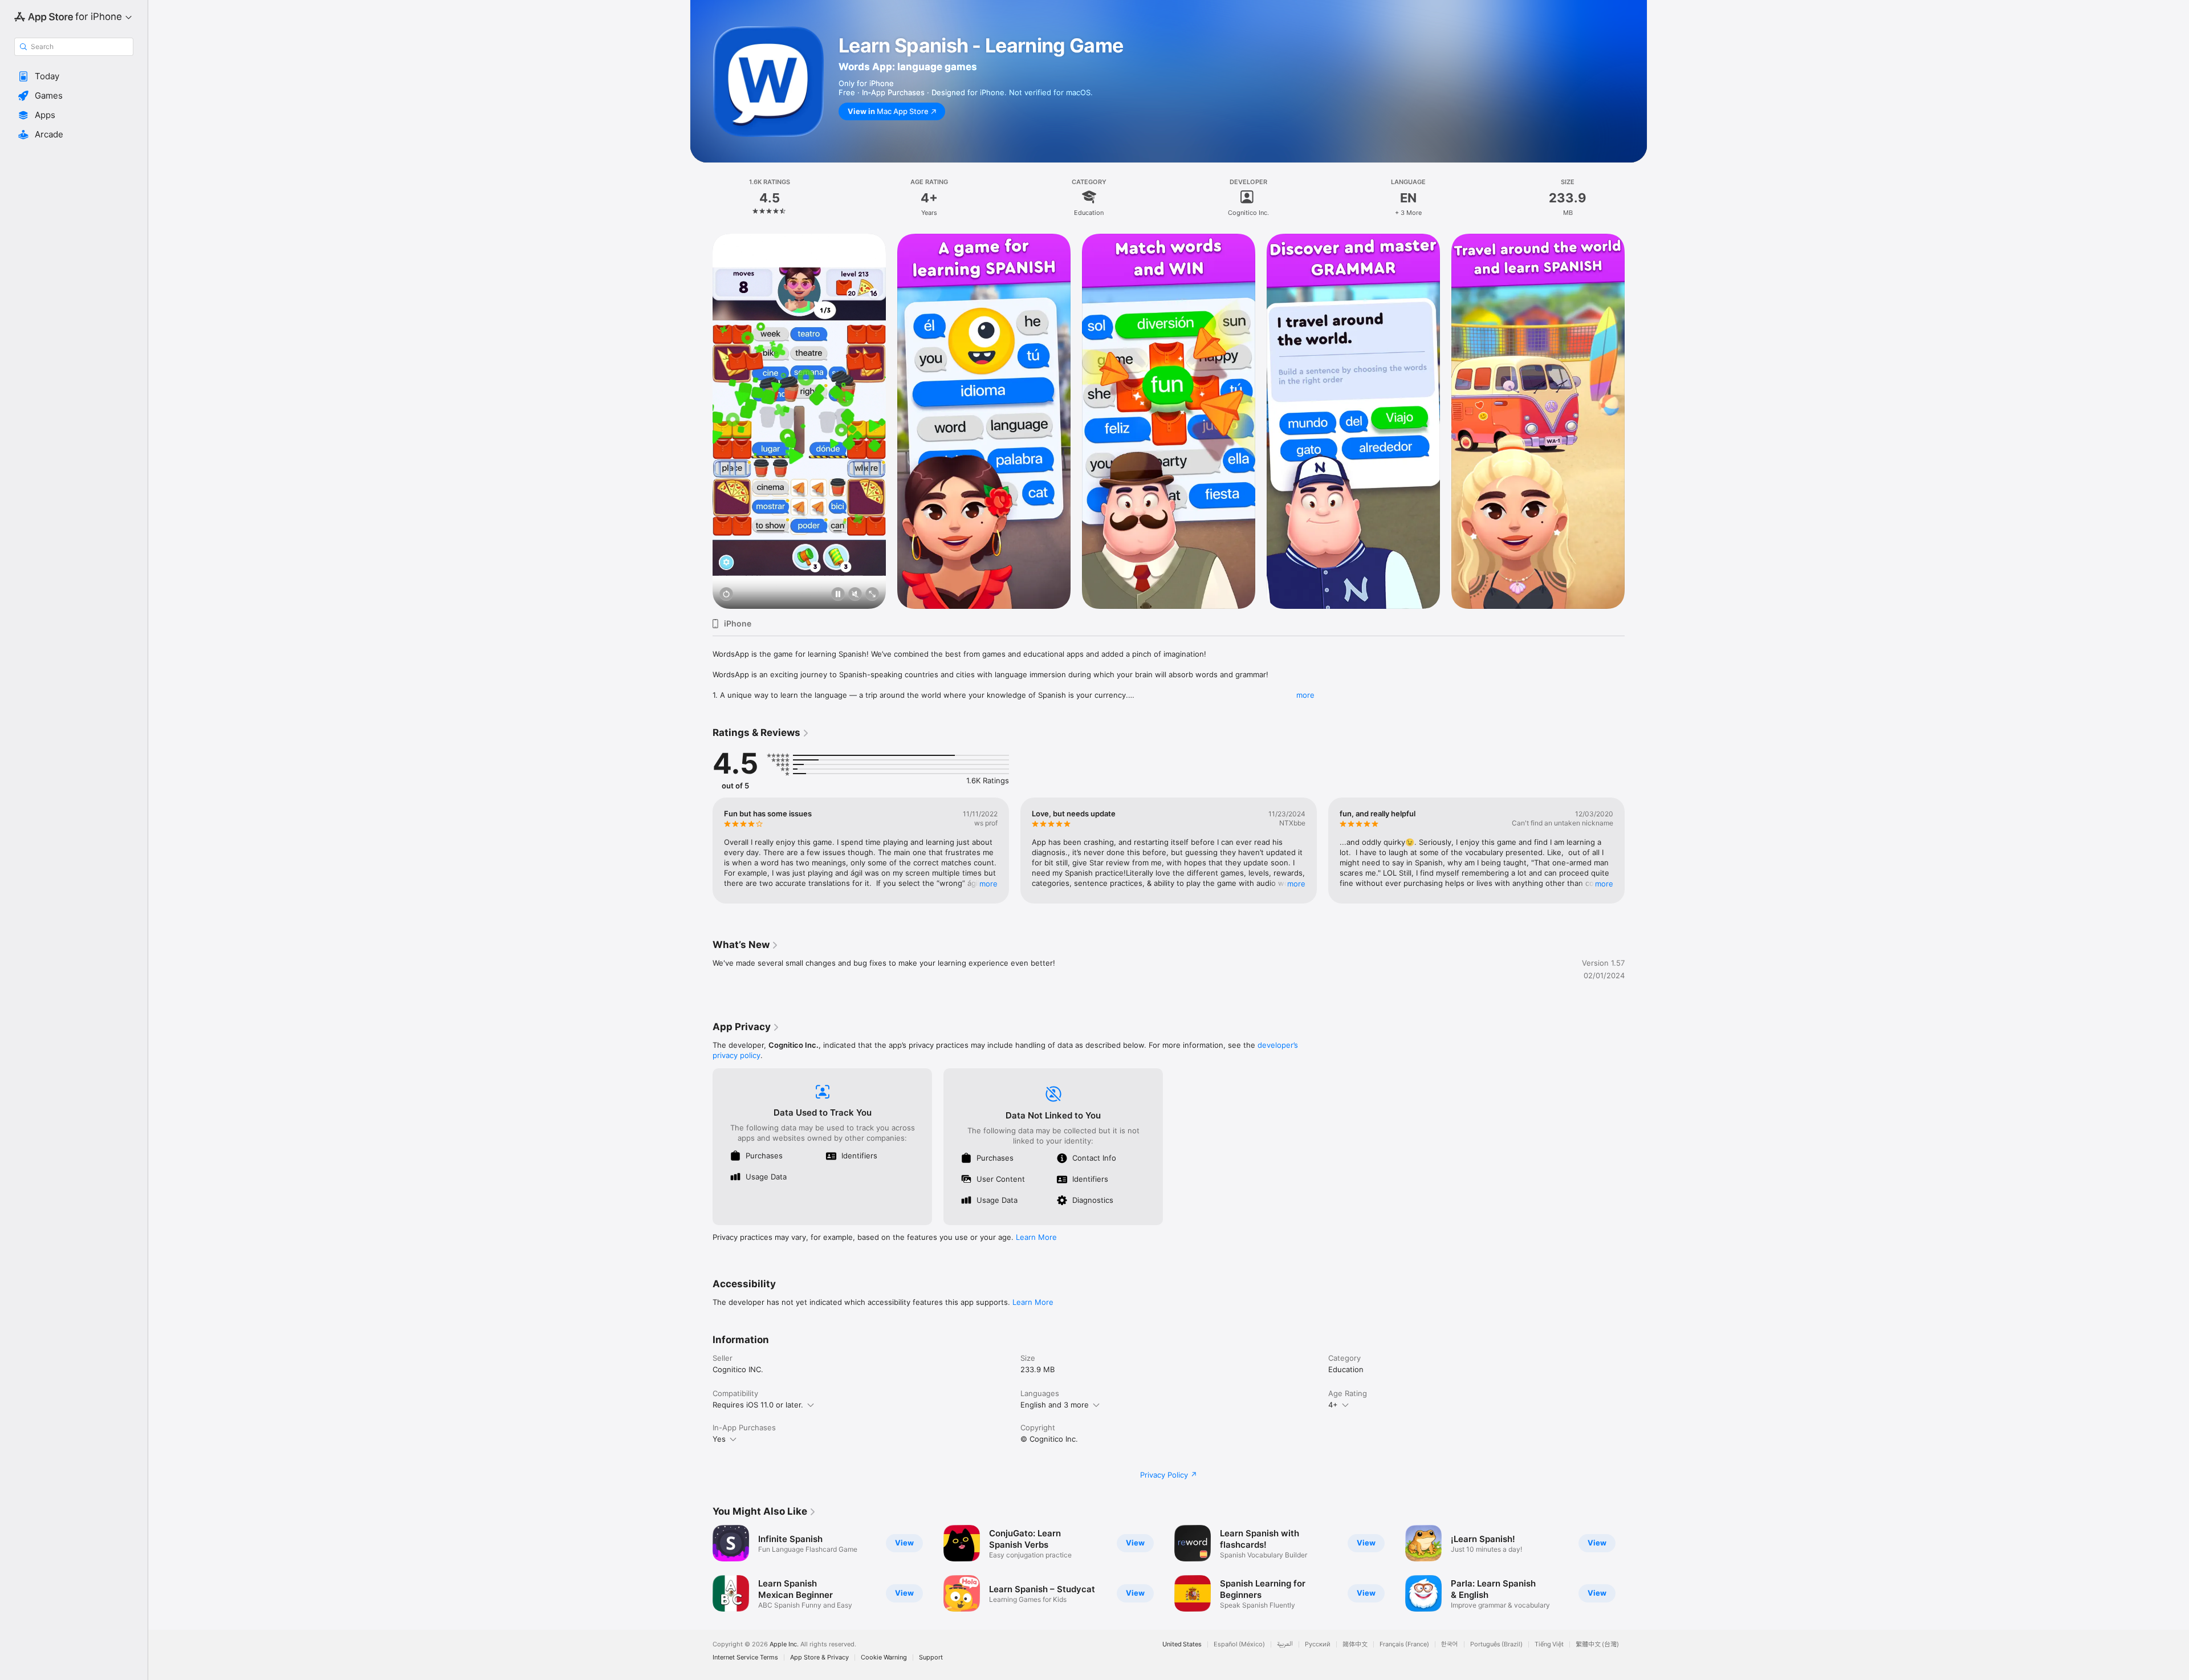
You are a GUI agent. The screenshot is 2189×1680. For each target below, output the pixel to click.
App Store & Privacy (819, 1657)
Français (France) (1404, 1644)
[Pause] (838, 595)
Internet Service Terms (745, 1657)
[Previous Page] (701, 421)
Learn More (1036, 1237)
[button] (74, 76)
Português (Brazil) (1496, 1644)
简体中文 (1355, 1644)
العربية (1285, 1644)
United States (1182, 1644)
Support (931, 1657)
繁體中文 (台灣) (1597, 1644)
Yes (719, 1439)
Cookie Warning (884, 1657)
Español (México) (1239, 1644)
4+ (1333, 1405)
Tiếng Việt (1549, 1644)
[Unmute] (855, 595)
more (1305, 695)
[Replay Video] (726, 595)
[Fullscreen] (872, 595)
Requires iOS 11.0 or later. (758, 1405)
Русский (1318, 1644)
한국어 (1450, 1644)
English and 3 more (1055, 1405)
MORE (988, 884)
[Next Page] (1636, 421)
